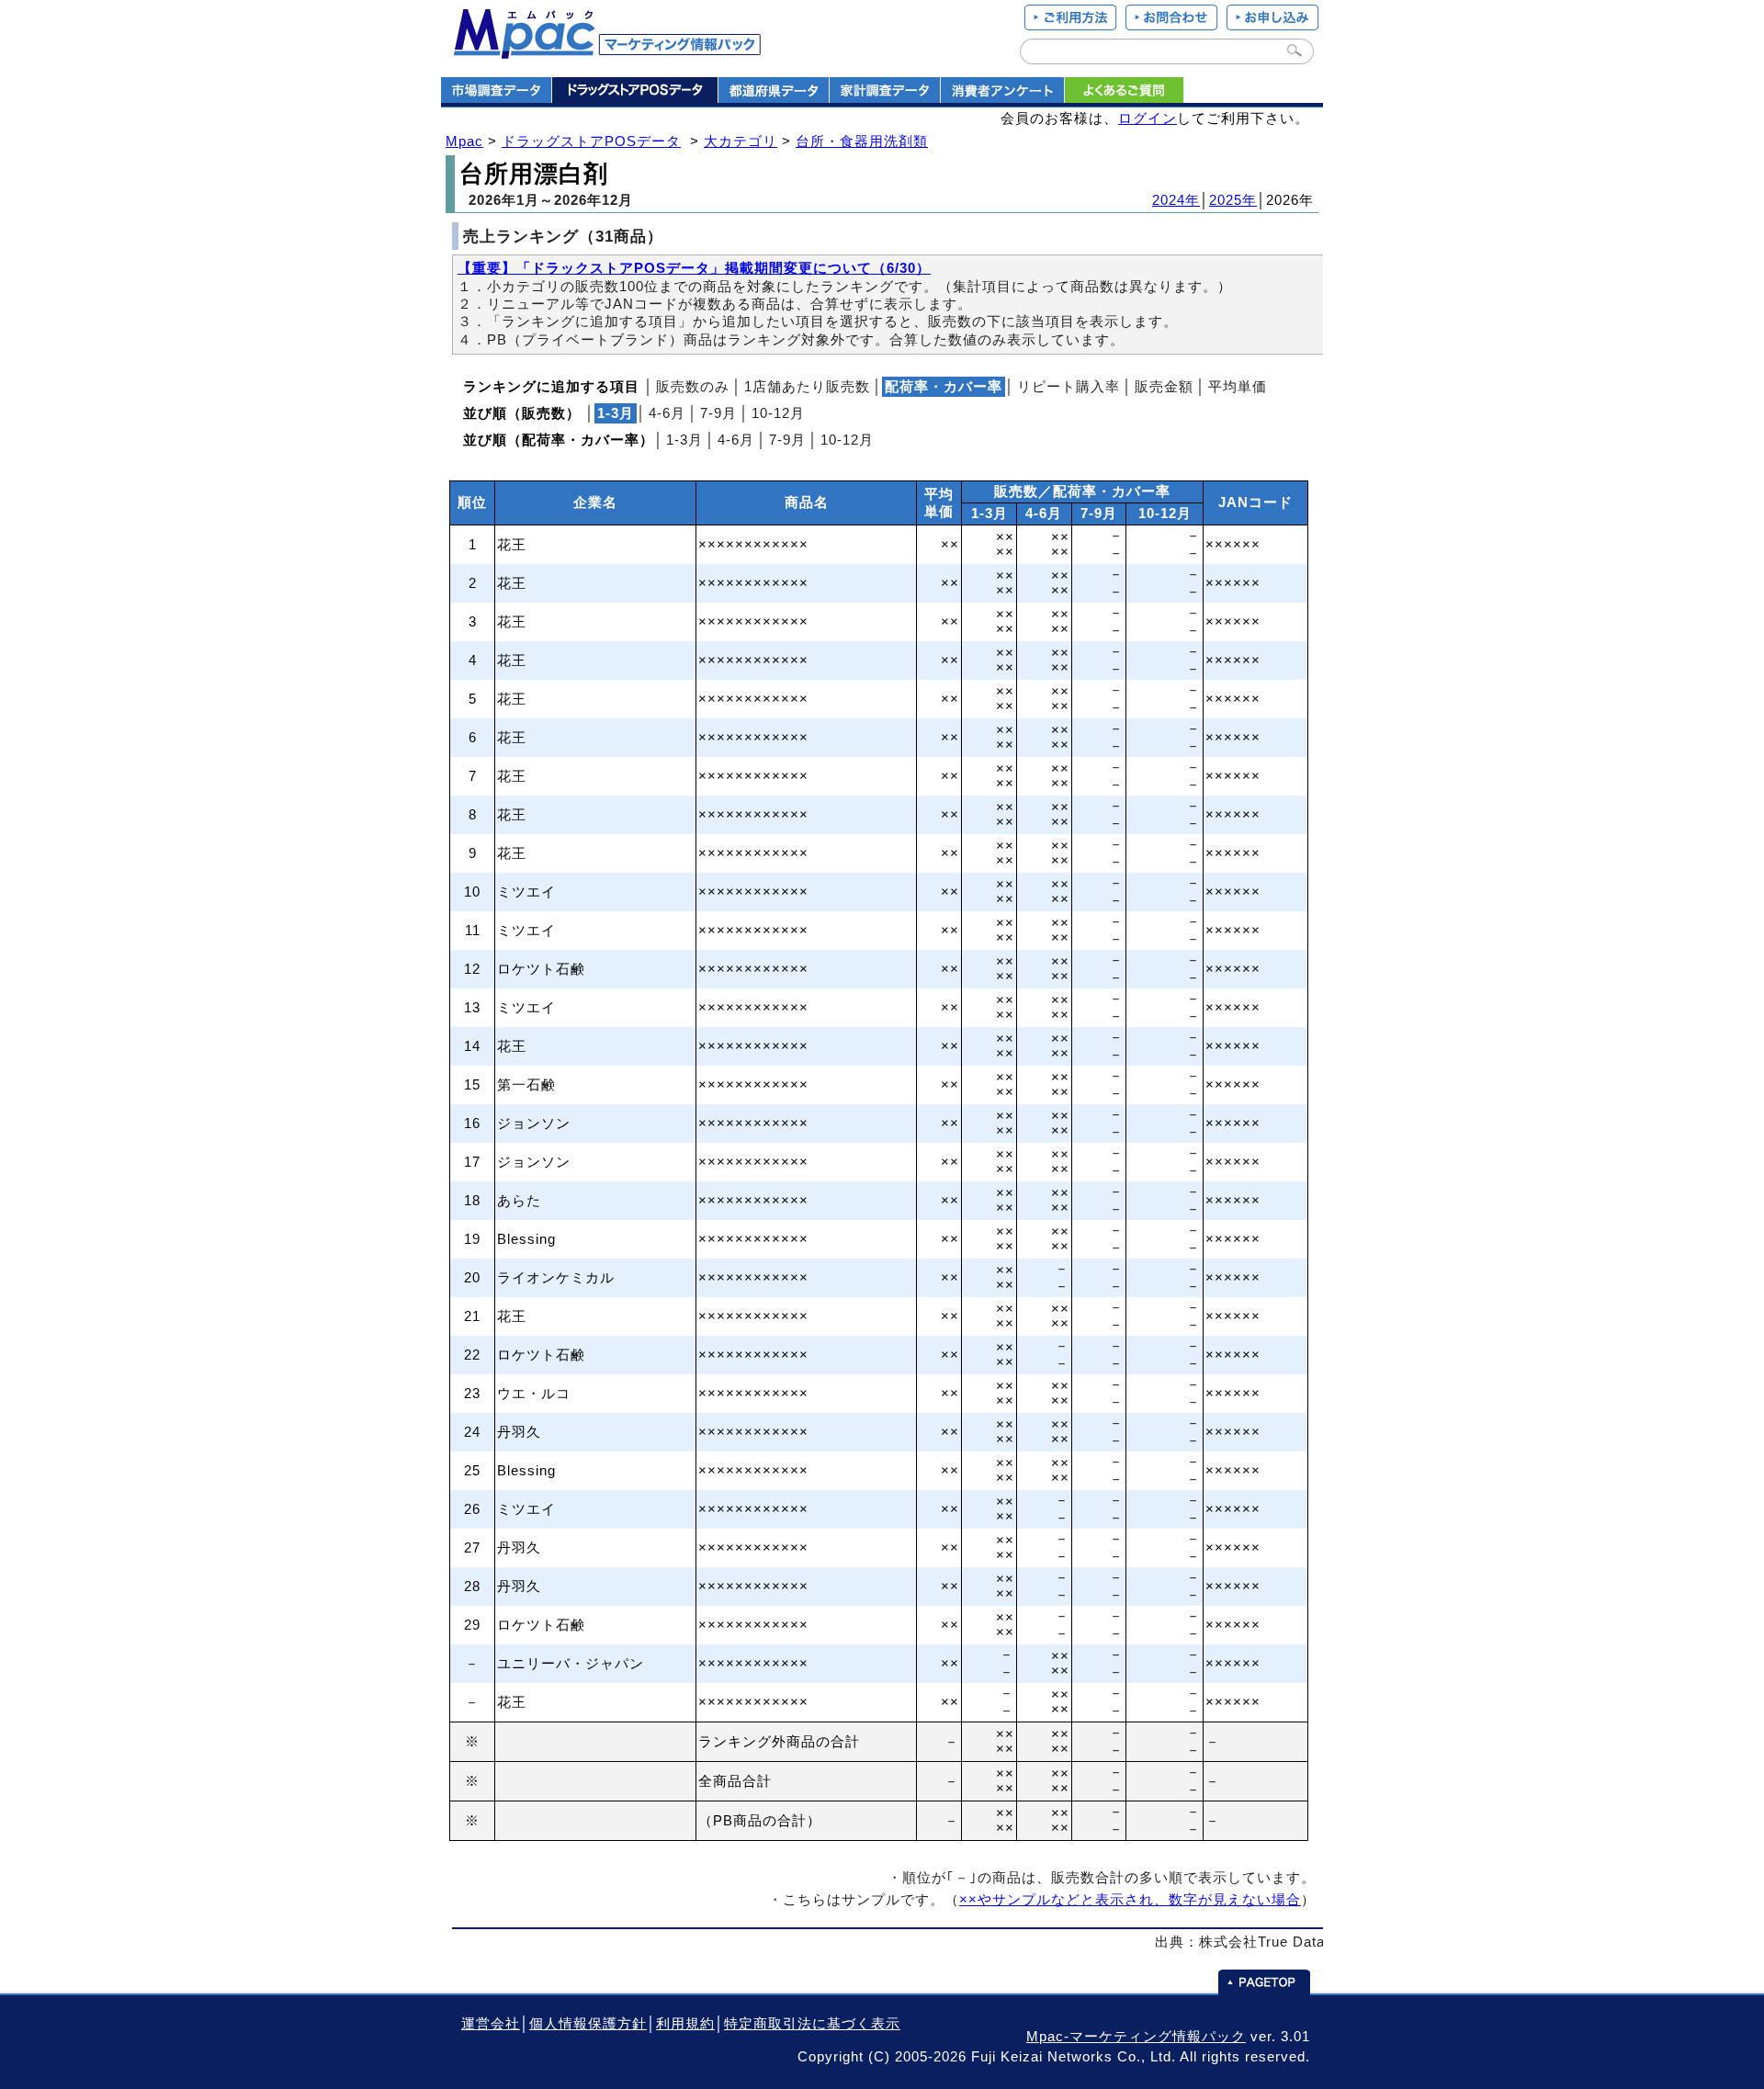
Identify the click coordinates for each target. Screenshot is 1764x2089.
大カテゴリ (741, 141)
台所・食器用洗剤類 (862, 141)
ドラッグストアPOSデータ (591, 141)
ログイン (1148, 119)
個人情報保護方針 (588, 2024)
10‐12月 (778, 413)
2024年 (1176, 200)
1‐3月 (684, 440)
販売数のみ (693, 387)
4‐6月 (667, 413)
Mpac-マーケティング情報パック (1136, 2037)
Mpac (464, 141)
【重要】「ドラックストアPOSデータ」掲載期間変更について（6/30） (694, 268)
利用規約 (685, 2024)
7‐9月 (718, 413)
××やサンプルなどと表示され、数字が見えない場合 (1130, 1900)
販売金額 (1164, 387)
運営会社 (491, 2024)
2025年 (1233, 200)
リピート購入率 (1069, 387)
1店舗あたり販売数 (807, 387)
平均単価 (1238, 387)
